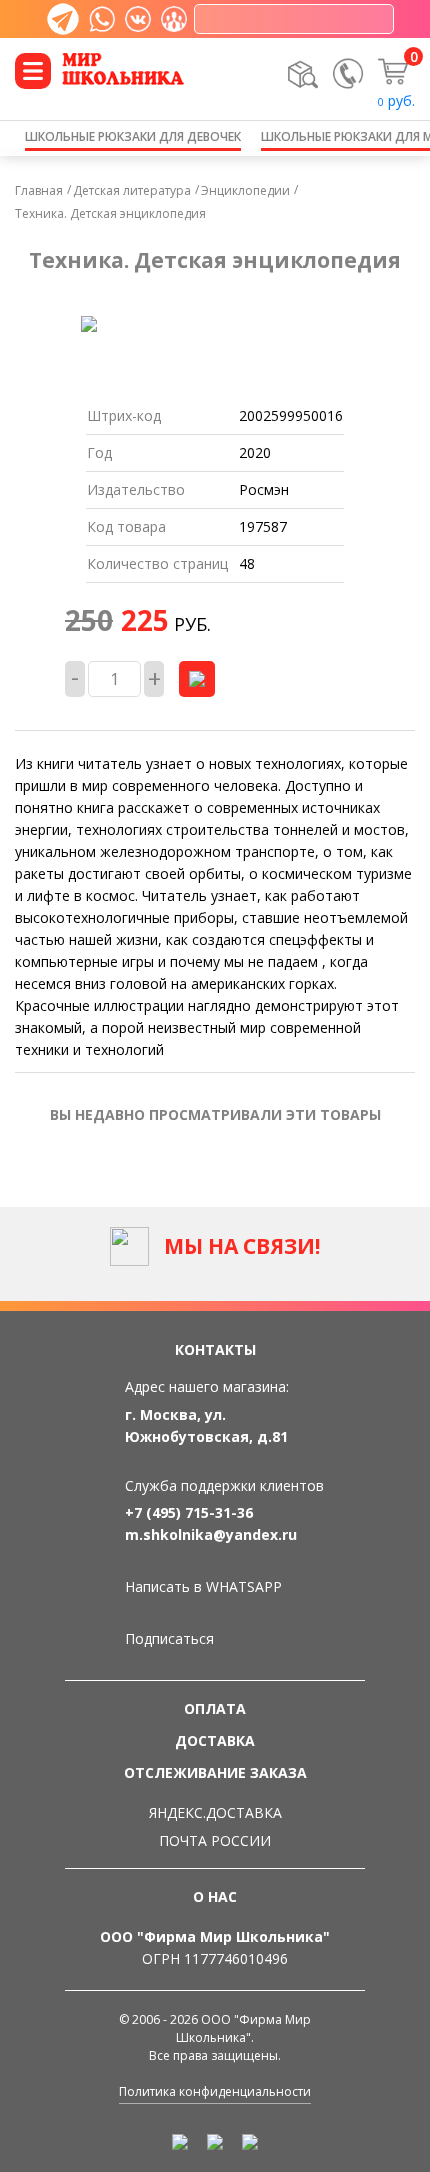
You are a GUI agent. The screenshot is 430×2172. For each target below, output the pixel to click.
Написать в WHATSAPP (203, 1586)
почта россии (215, 1840)
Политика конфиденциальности (215, 2091)
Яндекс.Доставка (215, 1812)
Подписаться (169, 1638)
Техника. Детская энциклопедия (110, 213)
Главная (39, 190)
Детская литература (132, 190)
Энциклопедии (245, 190)
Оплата (215, 1708)
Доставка (215, 1740)
